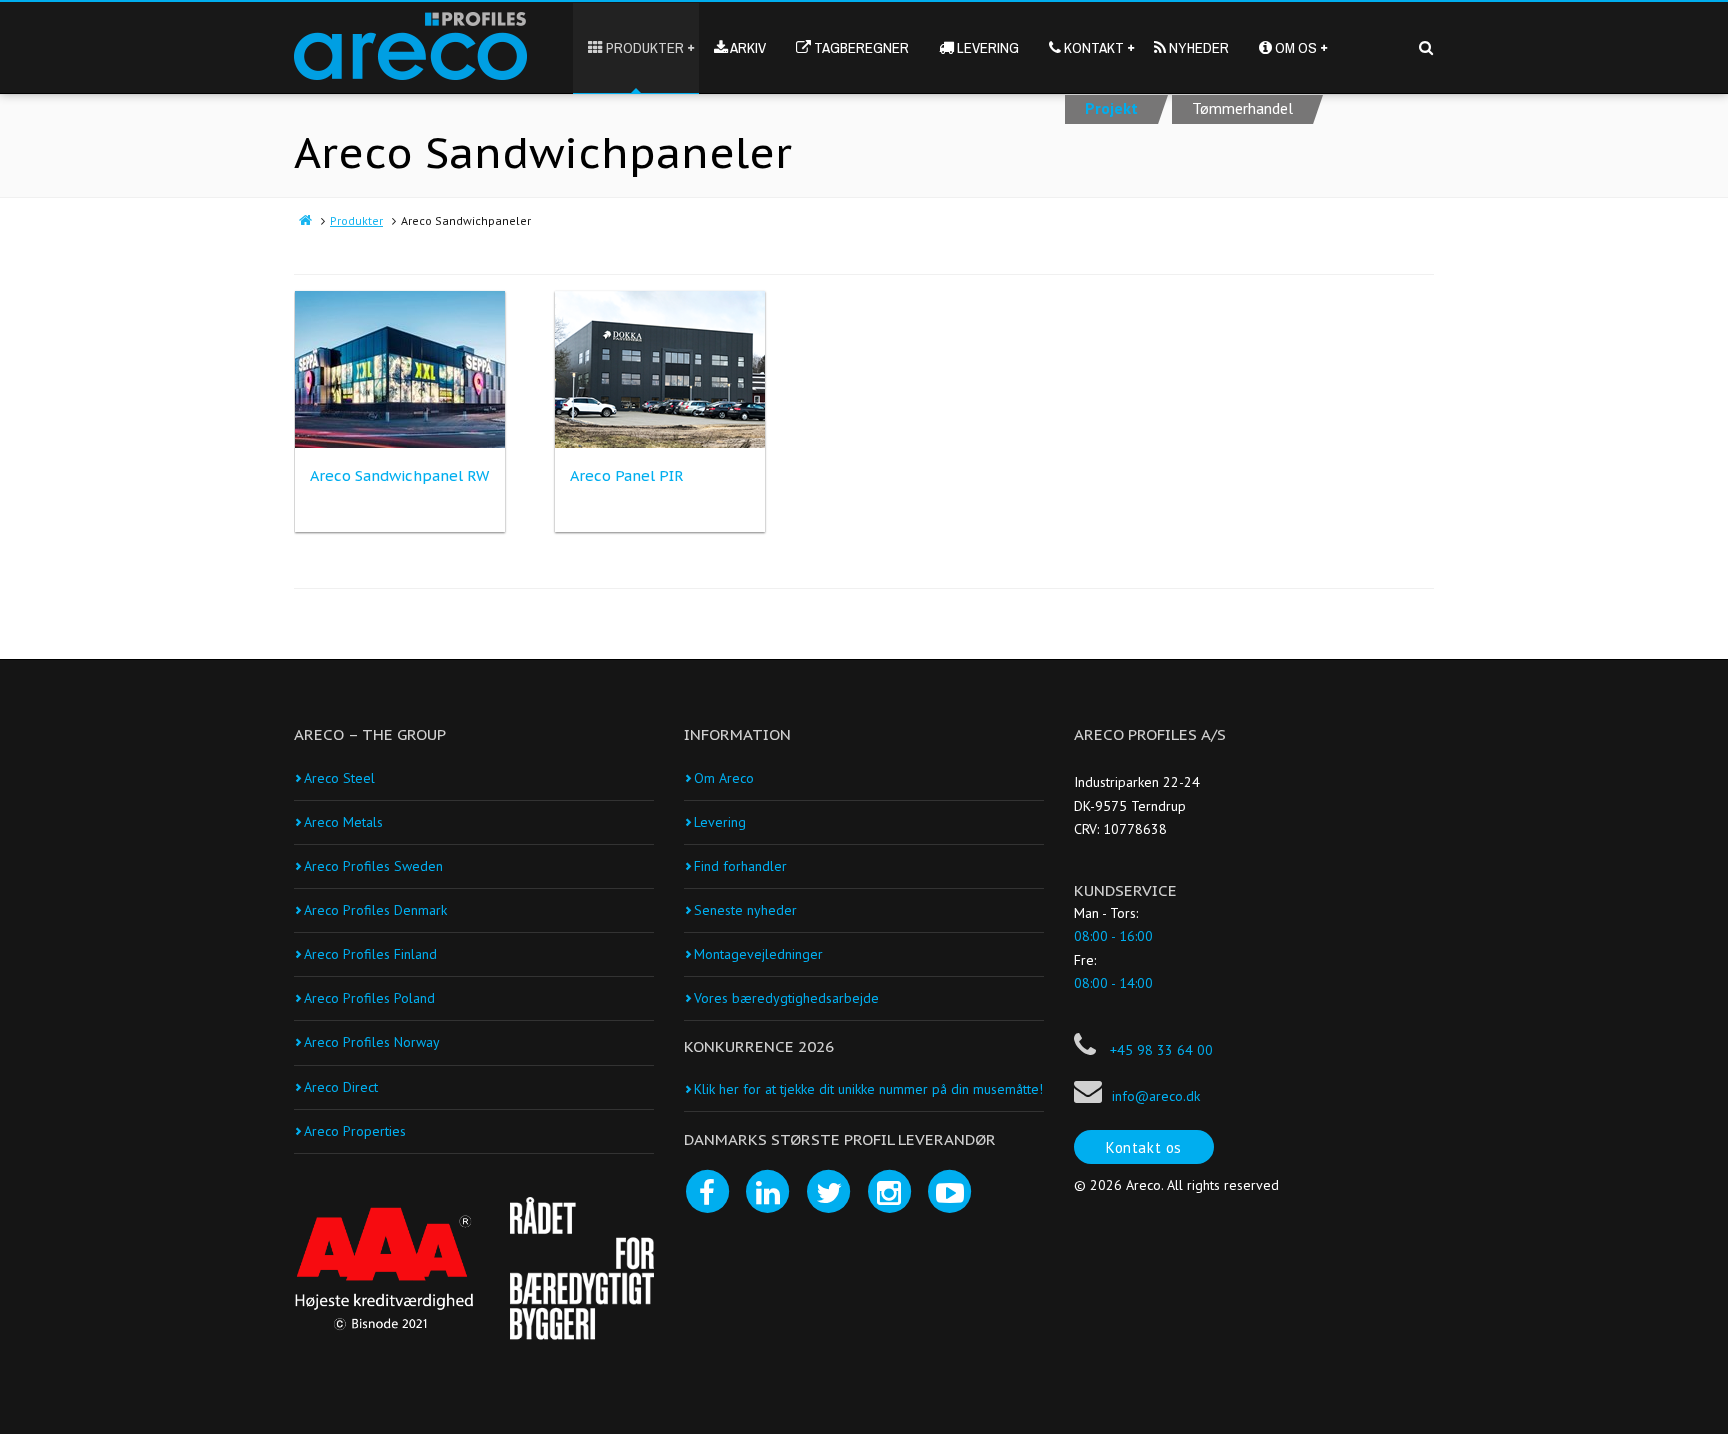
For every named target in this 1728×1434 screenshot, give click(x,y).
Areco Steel (339, 778)
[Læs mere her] (384, 1269)
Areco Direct (341, 1087)
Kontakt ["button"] (1092, 47)
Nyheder (1197, 47)
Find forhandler (740, 866)
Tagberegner (867, 65)
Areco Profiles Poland (369, 998)
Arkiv (754, 65)
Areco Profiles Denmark (375, 910)
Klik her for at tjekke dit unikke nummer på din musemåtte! (868, 1089)
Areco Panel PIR (627, 475)
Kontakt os (1144, 1147)
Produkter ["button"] (643, 47)
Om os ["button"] (1294, 47)
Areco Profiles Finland (370, 954)
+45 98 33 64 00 (1159, 1050)
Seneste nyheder (745, 910)
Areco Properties (355, 1131)
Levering (986, 47)
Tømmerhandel (1242, 108)
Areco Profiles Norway (372, 1042)
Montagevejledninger (758, 954)
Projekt (1111, 108)
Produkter (356, 220)
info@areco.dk (1156, 1096)
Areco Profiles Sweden (373, 866)
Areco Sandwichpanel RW (399, 475)
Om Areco (724, 778)
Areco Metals (343, 822)
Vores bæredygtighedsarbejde (786, 998)
